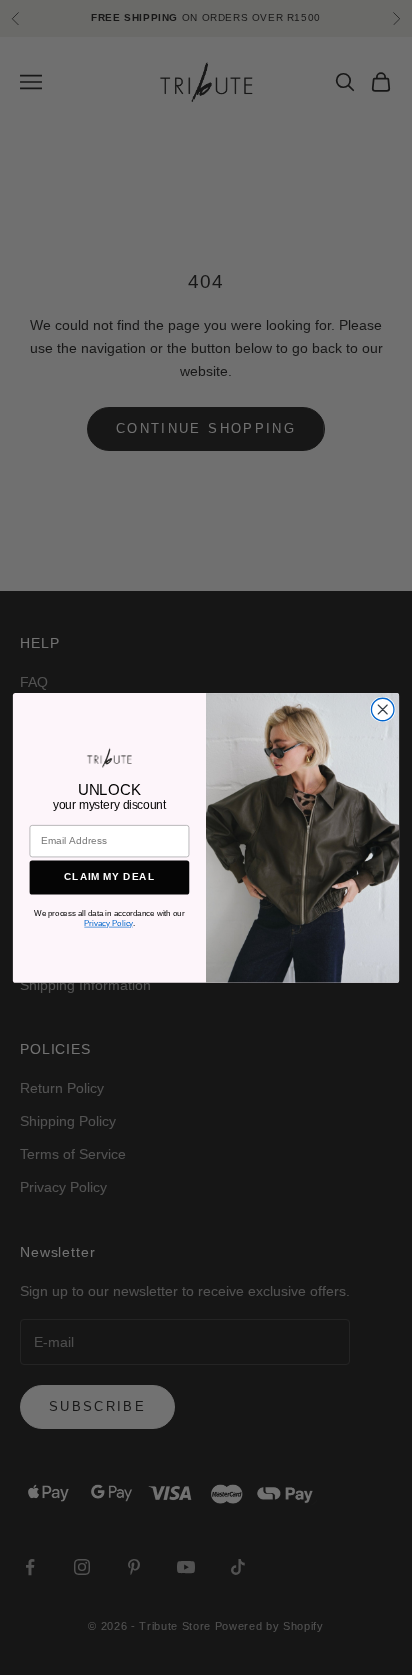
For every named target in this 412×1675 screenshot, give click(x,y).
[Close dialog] (382, 709)
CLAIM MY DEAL (109, 876)
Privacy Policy (108, 923)
